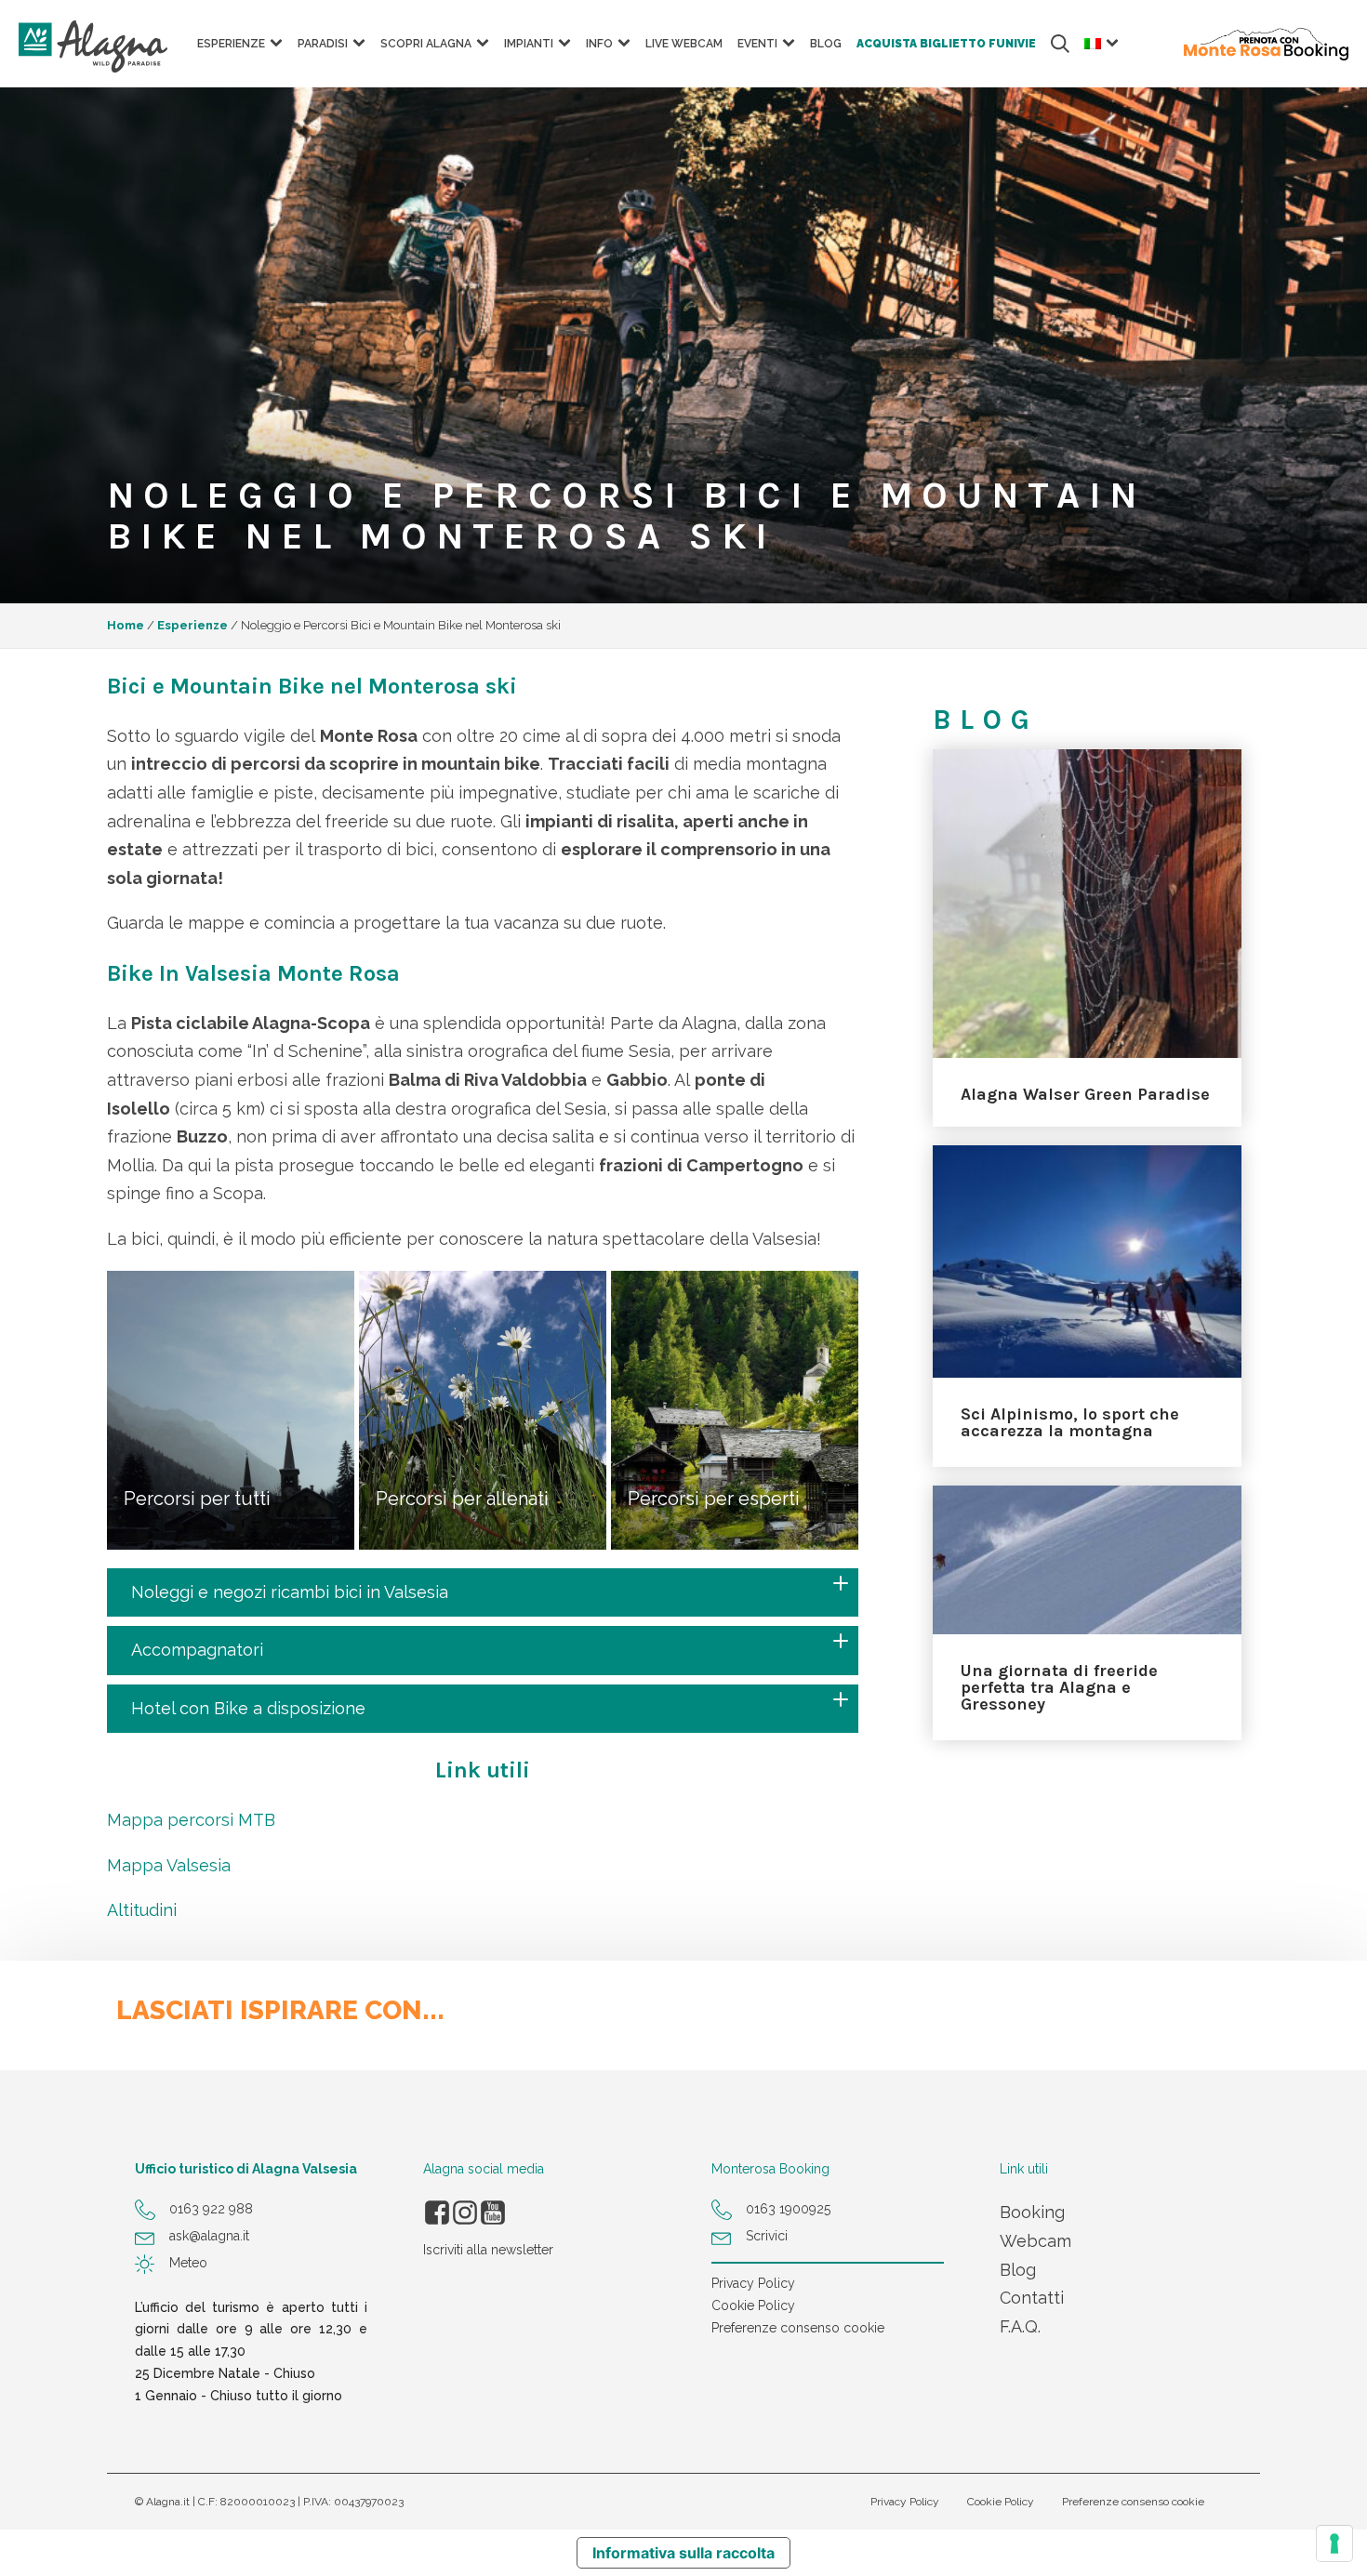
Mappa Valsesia (169, 1865)
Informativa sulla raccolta (683, 2553)
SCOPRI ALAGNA (426, 44)
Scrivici (767, 2236)
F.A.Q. (1020, 2326)
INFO (599, 44)
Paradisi (323, 44)
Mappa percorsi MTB (191, 1820)
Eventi (757, 44)
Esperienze (192, 625)
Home (126, 625)
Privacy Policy (753, 2283)
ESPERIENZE (231, 44)
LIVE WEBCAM (684, 44)
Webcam (1035, 2241)
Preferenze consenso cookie (798, 2328)
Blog (826, 44)
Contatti (1032, 2298)
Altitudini (142, 1910)
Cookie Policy (753, 2305)
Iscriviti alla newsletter (488, 2250)
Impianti (529, 44)
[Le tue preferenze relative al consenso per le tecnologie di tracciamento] (1334, 2543)
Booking (1032, 2212)
